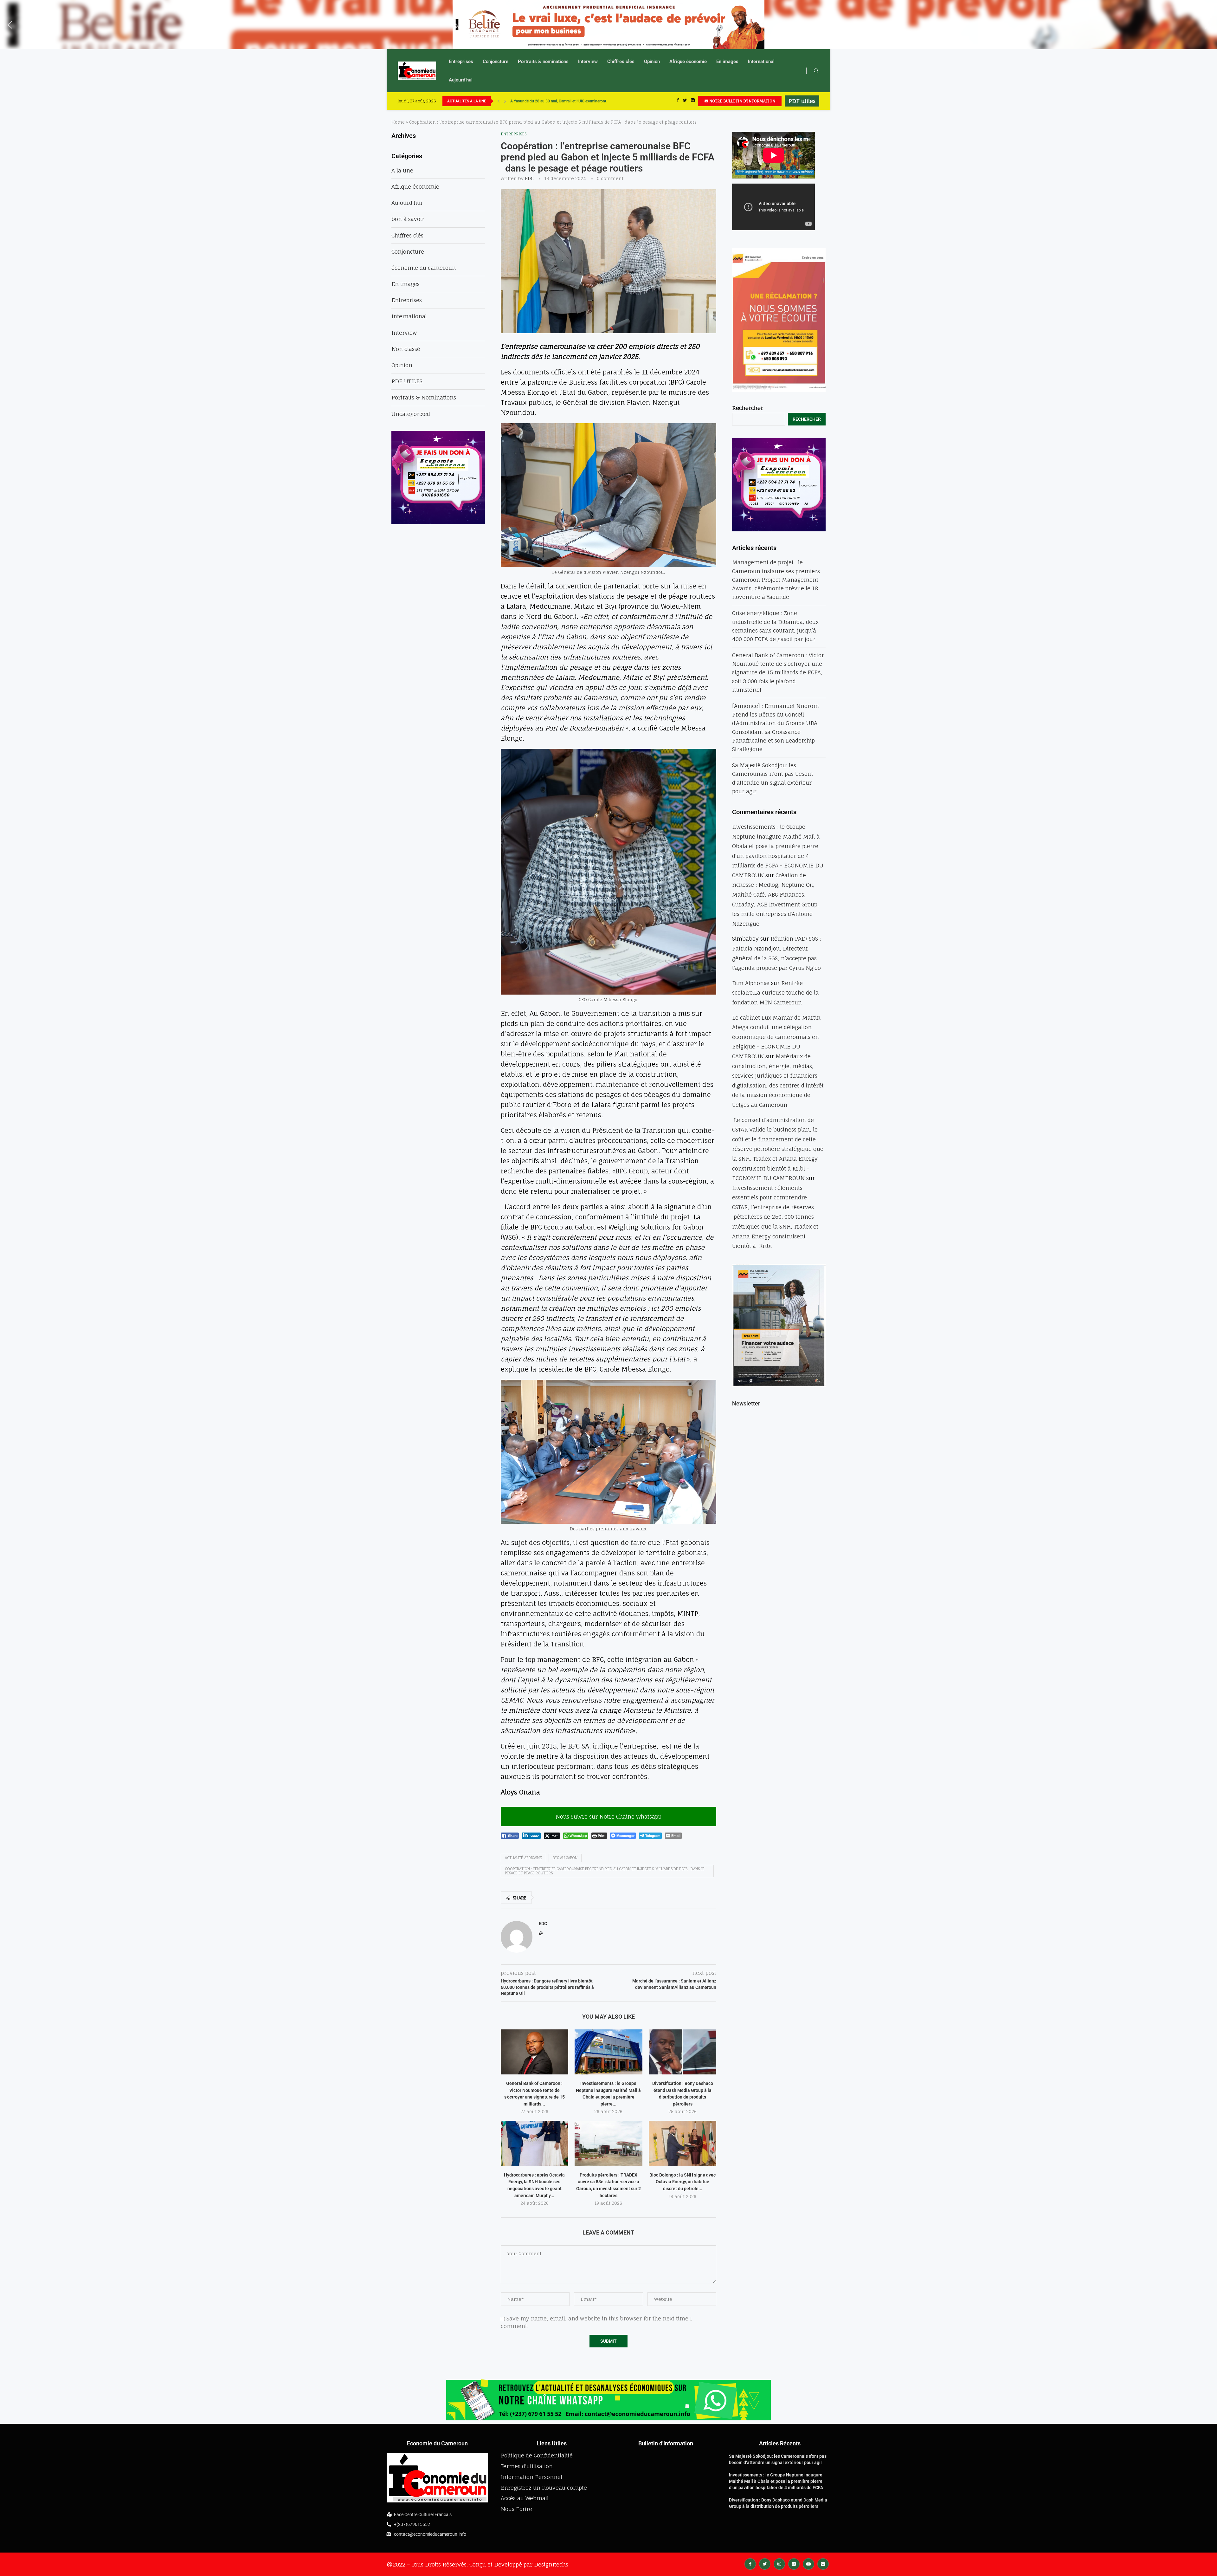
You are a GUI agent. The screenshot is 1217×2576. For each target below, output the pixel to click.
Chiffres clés (621, 62)
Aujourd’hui (461, 80)
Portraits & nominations (543, 62)
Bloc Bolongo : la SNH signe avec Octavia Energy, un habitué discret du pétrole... (683, 2182)
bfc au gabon (565, 1858)
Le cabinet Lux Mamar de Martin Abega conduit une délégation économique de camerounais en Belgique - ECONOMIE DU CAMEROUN (776, 1037)
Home (398, 122)
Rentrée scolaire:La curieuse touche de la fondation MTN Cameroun (775, 993)
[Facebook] (678, 101)
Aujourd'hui (407, 203)
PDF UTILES (407, 381)
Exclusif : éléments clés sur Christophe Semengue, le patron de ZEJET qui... (574, 101)
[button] (10, 25)
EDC (529, 178)
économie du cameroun (424, 268)
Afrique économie (688, 62)
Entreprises (461, 62)
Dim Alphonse (751, 983)
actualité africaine (523, 1858)
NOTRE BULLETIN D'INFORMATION (742, 101)
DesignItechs (551, 2564)
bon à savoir (408, 219)
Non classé (406, 349)
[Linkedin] (693, 101)
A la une (402, 170)
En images (727, 62)
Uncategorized (411, 414)
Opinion (652, 62)
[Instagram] (779, 2563)
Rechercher (748, 408)
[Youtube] (808, 2563)
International (761, 62)
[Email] (823, 2563)
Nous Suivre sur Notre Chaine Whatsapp (608, 1817)
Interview (588, 62)
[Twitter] (685, 101)
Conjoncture (496, 62)
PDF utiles (802, 101)
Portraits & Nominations (424, 397)
